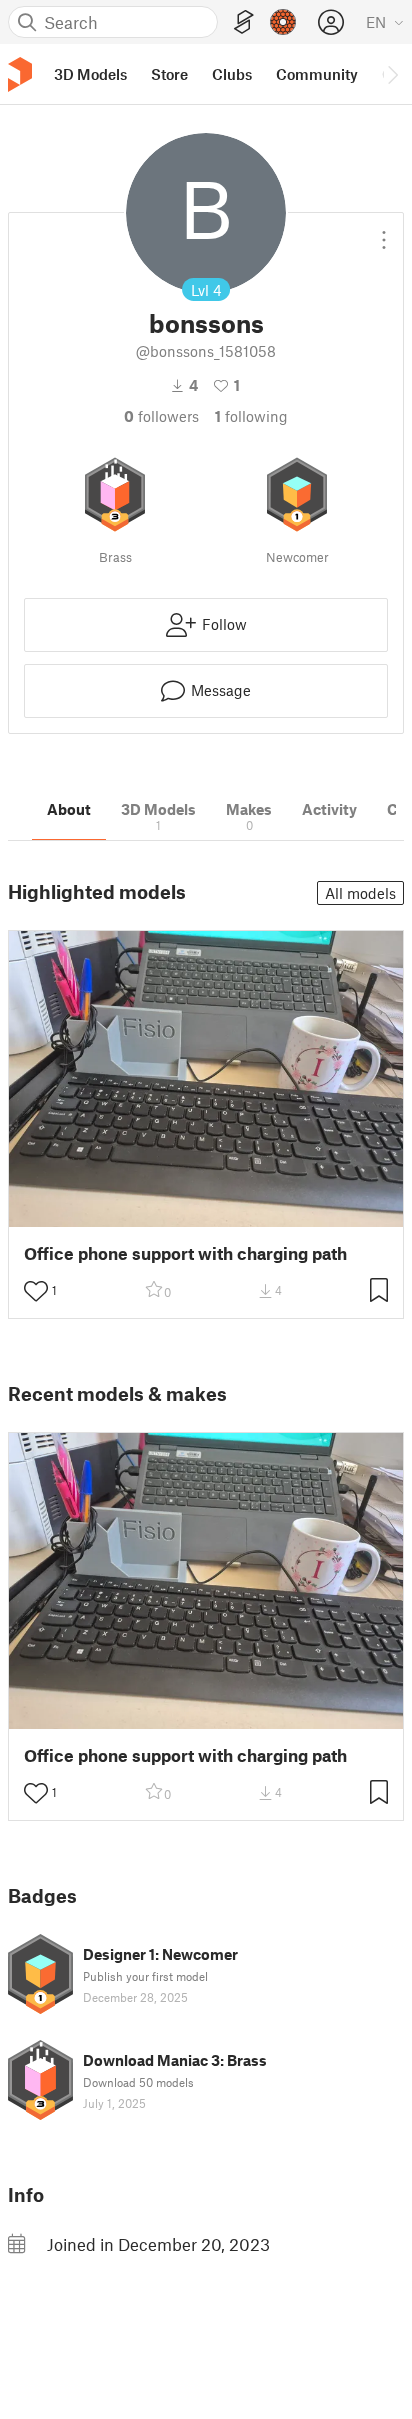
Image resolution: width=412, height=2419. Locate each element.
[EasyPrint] (244, 22)
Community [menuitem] (317, 74)
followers (161, 416)
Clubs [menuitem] (232, 74)
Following (251, 416)
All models (360, 893)
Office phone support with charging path (185, 1253)
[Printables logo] (20, 74)
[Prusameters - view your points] (283, 22)
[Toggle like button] (36, 1291)
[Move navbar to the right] (392, 74)
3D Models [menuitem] (90, 74)
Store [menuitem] (169, 74)
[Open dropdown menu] (384, 232)
